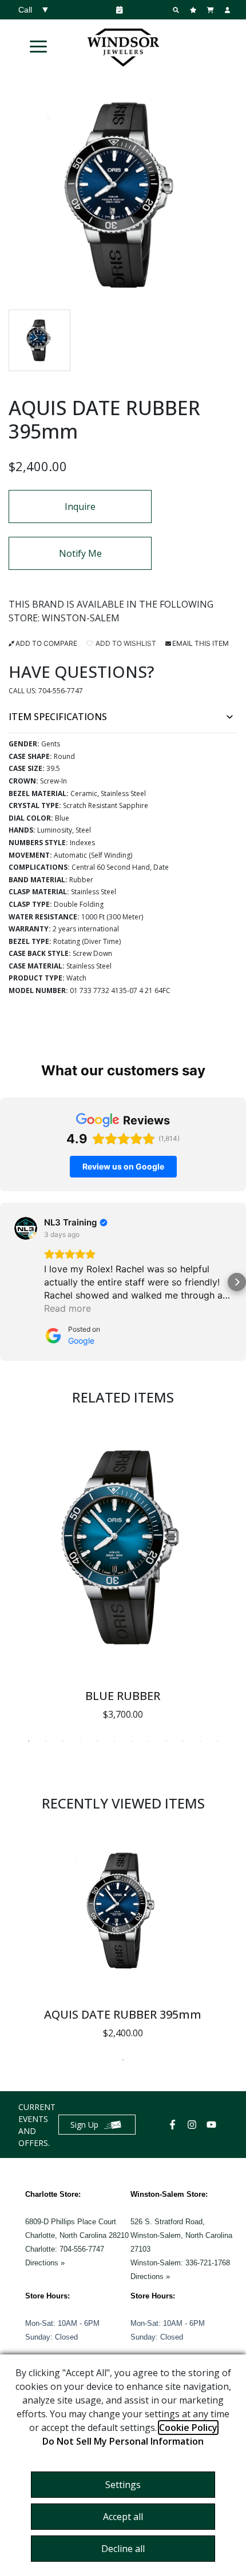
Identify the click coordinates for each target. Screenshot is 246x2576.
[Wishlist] (195, 10)
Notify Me (80, 553)
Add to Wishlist (125, 643)
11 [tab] (200, 1741)
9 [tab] (166, 1741)
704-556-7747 (61, 691)
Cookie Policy (188, 2428)
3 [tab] (63, 1741)
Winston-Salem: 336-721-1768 (180, 2263)
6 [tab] (114, 1741)
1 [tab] (29, 1741)
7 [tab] (132, 1741)
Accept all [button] (123, 2517)
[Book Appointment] (117, 10)
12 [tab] (217, 1741)
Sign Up (84, 2125)
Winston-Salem (81, 618)
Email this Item (201, 643)
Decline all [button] (123, 2549)
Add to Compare (46, 643)
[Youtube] (213, 2125)
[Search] (177, 10)
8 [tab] (149, 1741)
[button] (38, 46)
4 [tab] (80, 1741)
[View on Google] (26, 1228)
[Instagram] (193, 2125)
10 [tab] (183, 1741)
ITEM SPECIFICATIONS (58, 717)
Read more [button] (68, 1308)
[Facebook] (174, 2125)
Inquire (80, 507)
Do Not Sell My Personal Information (123, 2441)
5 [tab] (97, 1741)
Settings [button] (123, 2485)
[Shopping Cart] (212, 10)
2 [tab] (46, 1741)
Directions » (45, 2263)
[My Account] (229, 10)
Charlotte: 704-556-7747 (65, 2249)
